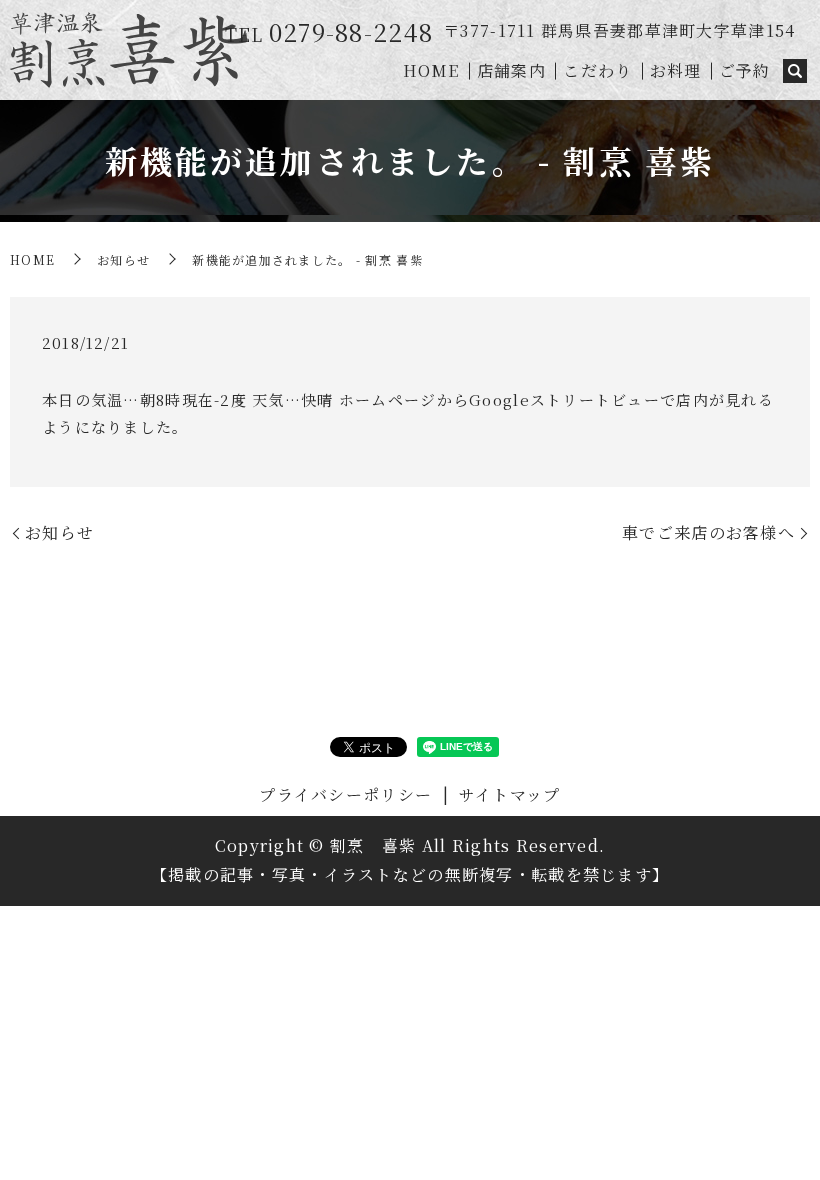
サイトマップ (510, 794)
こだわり (597, 70)
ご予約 (745, 70)
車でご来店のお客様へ (708, 532)
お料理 (676, 70)
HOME (431, 70)
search (795, 72)
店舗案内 (511, 70)
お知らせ (123, 259)
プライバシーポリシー (345, 794)
